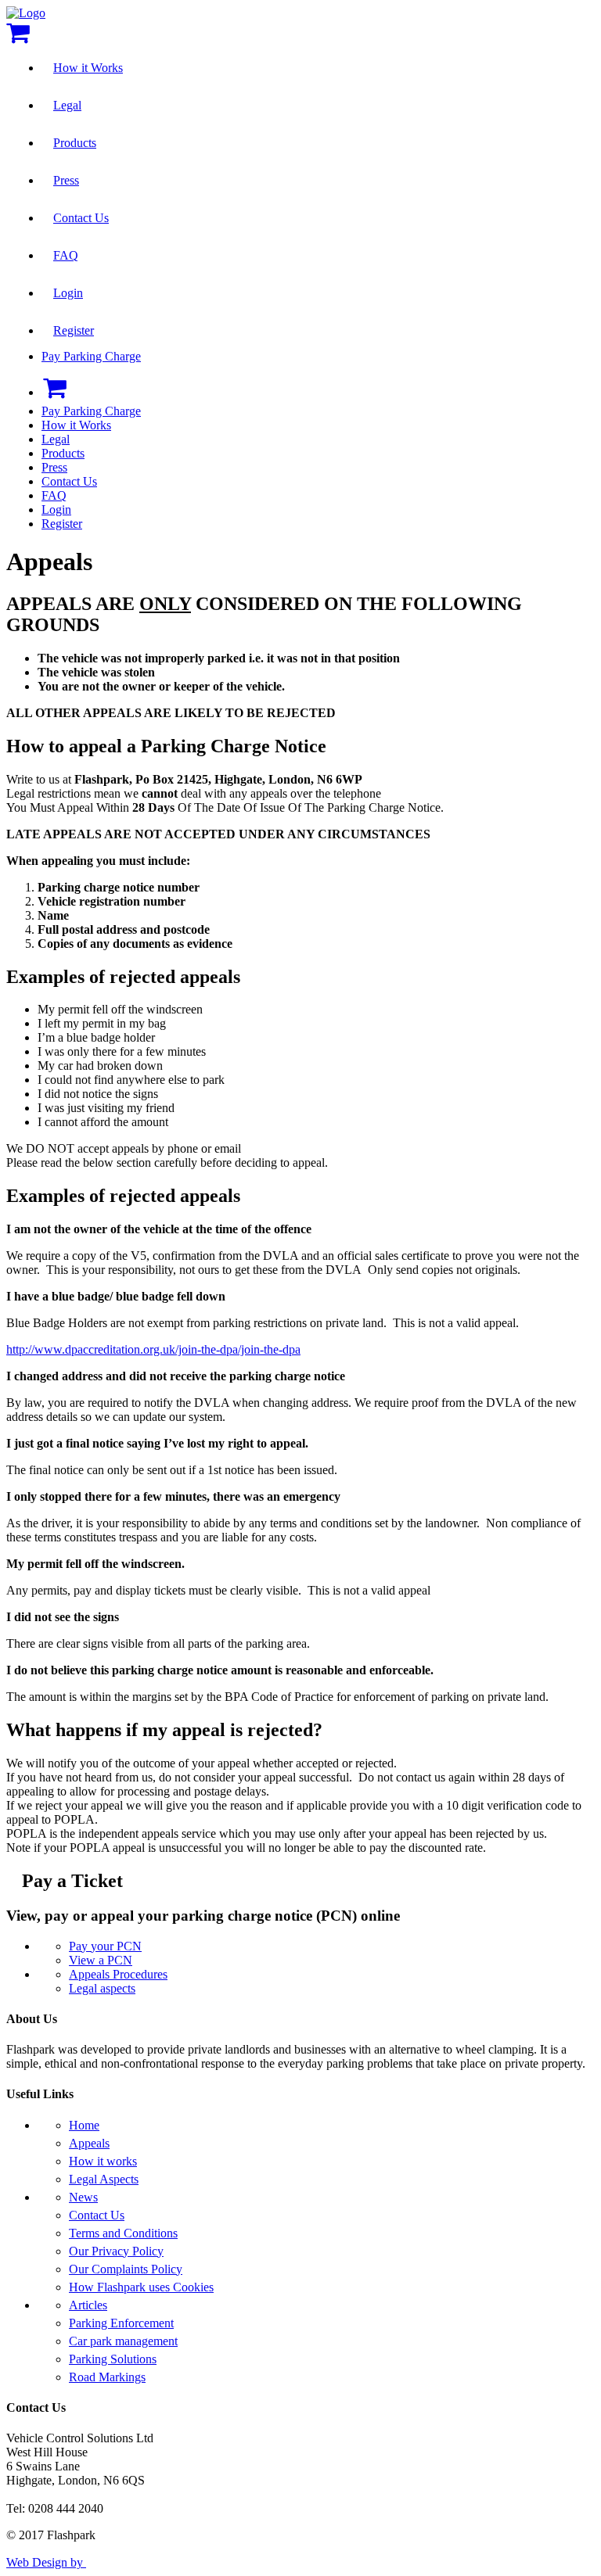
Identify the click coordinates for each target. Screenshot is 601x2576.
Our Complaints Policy (126, 2269)
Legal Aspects (104, 2179)
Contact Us (81, 218)
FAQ (66, 255)
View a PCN (101, 1960)
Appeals (89, 2143)
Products (75, 143)
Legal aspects (102, 1988)
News (83, 2197)
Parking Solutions (113, 2359)
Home (84, 2125)
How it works (103, 2161)
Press (66, 180)
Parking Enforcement (121, 2323)
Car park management (123, 2341)
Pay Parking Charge (91, 356)
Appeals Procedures (118, 1974)
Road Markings (107, 2377)
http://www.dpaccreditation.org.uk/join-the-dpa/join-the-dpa (153, 1349)
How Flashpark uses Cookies (141, 2287)
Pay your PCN (105, 1946)
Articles (88, 2305)
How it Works (88, 68)
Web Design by (46, 2562)
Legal (67, 105)
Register (74, 330)
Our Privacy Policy (116, 2251)
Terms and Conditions (123, 2233)
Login (68, 293)
